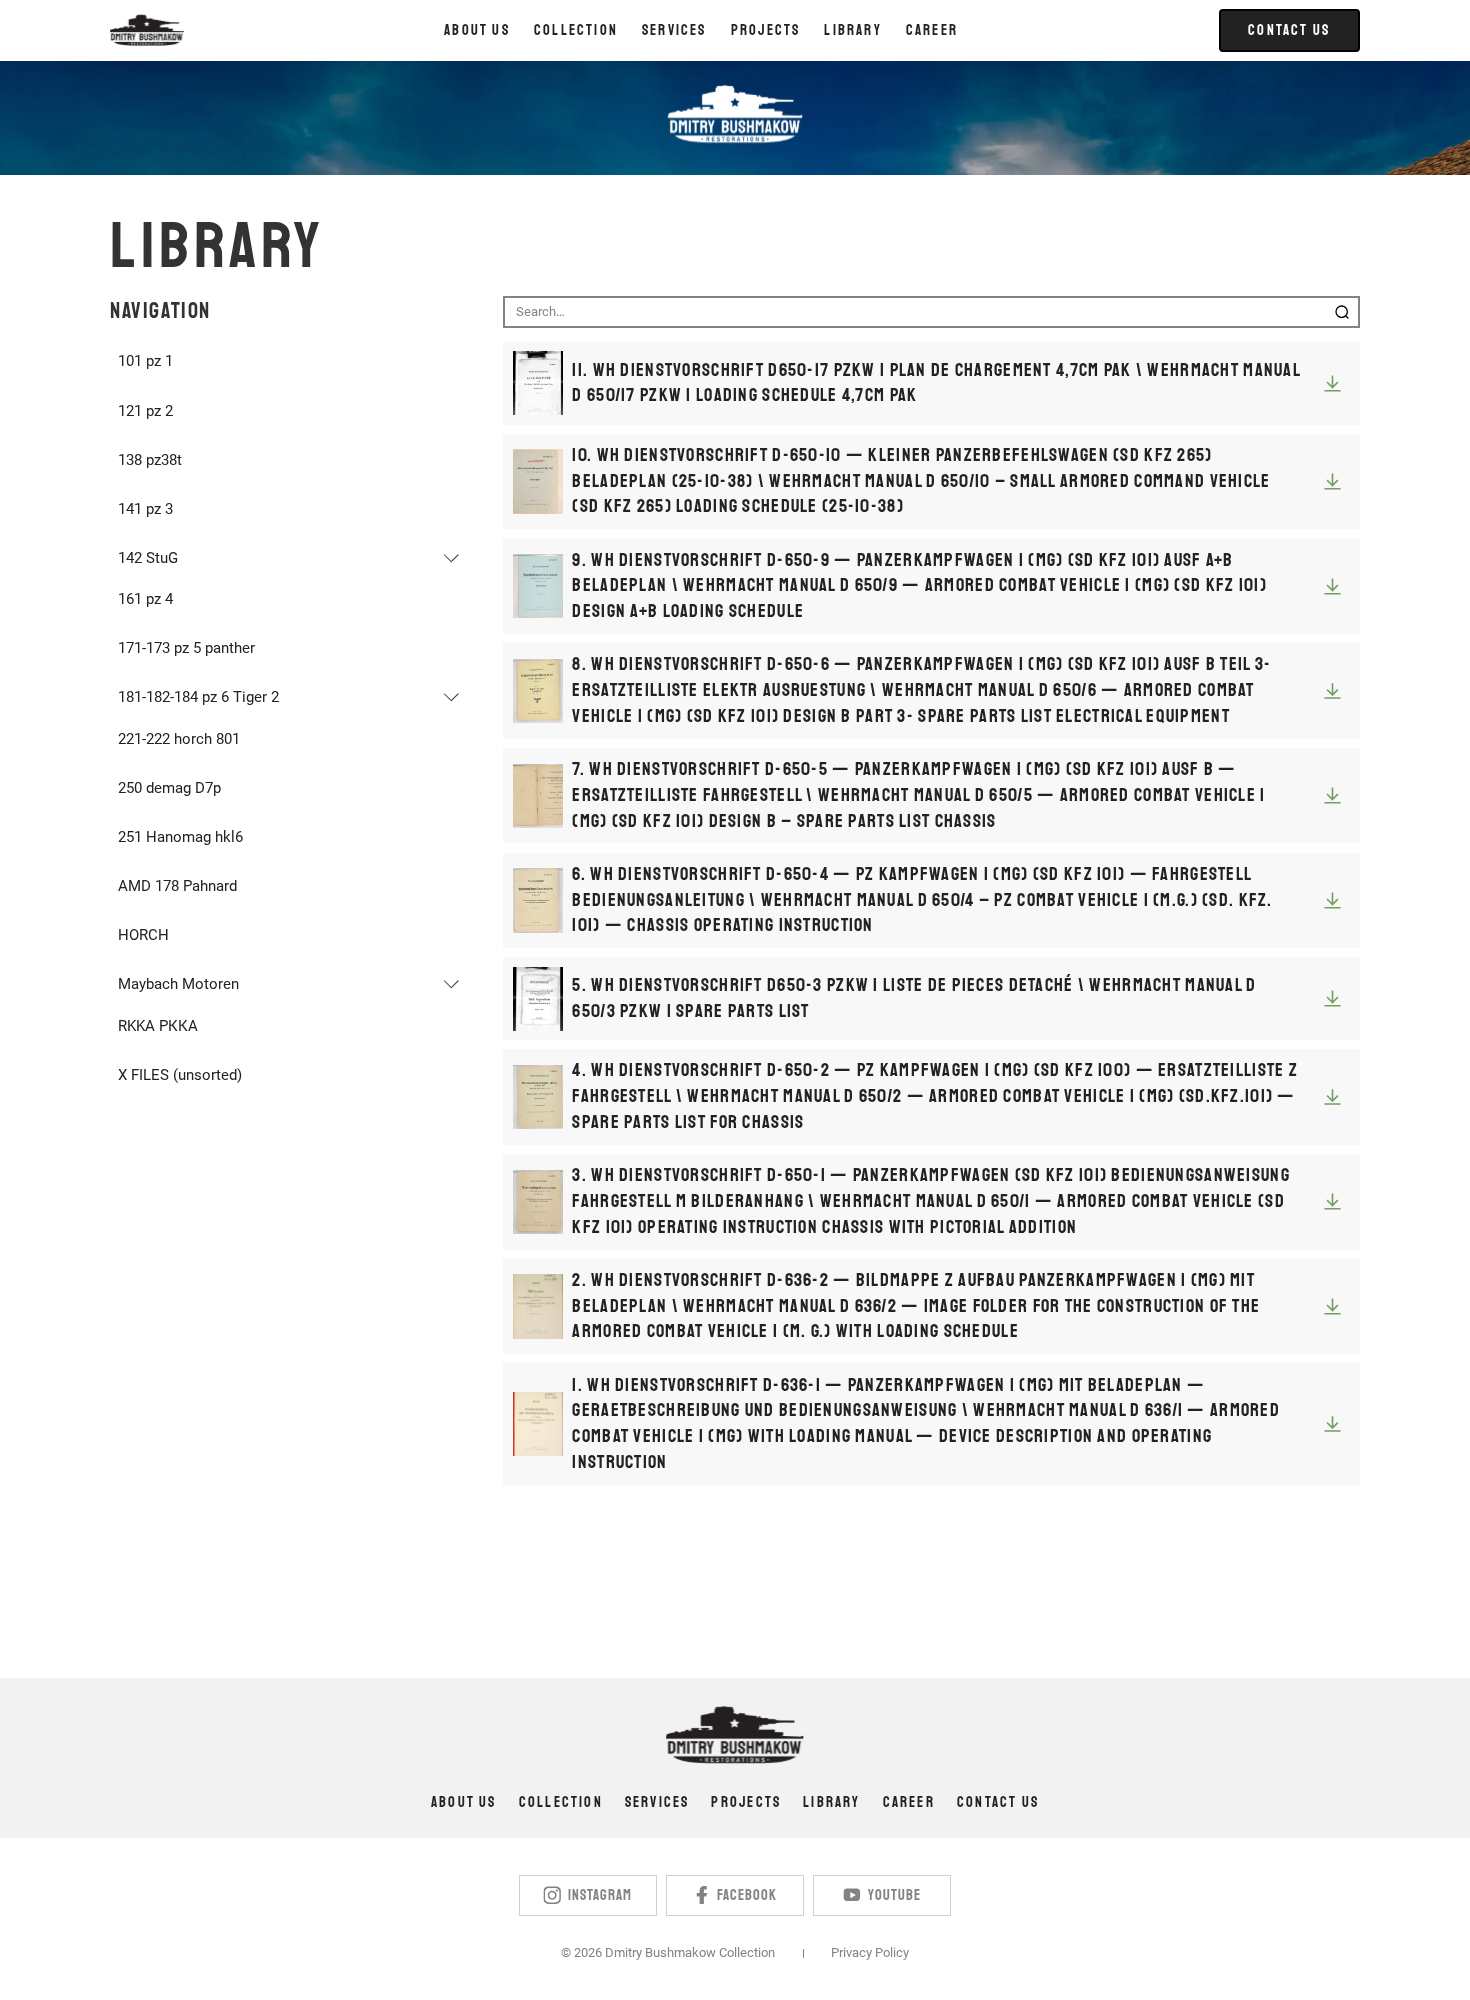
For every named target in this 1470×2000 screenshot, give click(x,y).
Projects (746, 1802)
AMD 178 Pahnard (177, 886)
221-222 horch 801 (179, 739)
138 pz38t (150, 460)
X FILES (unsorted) (180, 1075)
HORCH (143, 935)
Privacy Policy (870, 1952)
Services (657, 1802)
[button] (576, 30)
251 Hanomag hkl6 (180, 837)
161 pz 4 (145, 599)
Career (932, 30)
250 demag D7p (169, 788)
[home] (147, 30)
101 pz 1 (145, 361)
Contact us (998, 1802)
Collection (561, 1802)
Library (831, 1802)
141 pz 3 (145, 509)
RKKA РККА (158, 1026)
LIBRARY (852, 30)
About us (477, 30)
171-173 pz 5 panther (186, 648)
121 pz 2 (145, 411)
